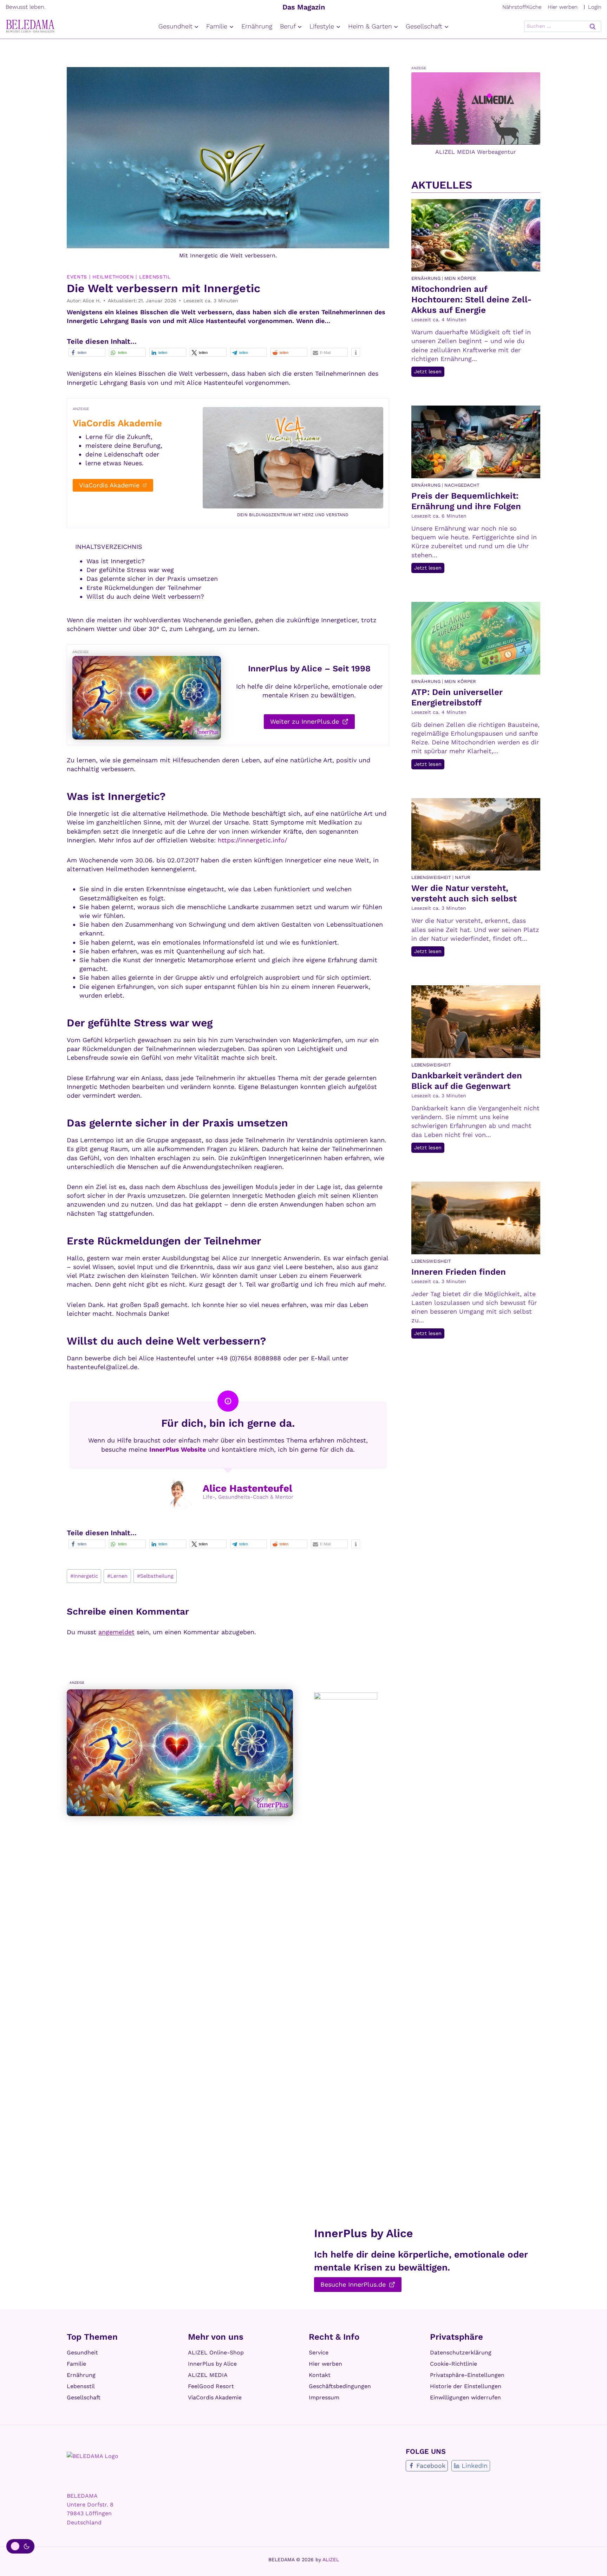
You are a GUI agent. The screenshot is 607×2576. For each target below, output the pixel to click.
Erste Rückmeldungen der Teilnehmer (144, 588)
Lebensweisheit (431, 877)
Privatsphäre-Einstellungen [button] (467, 2375)
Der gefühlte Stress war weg (130, 570)
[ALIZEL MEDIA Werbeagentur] (476, 108)
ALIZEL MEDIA (208, 2375)
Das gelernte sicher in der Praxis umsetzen (152, 579)
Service (319, 2352)
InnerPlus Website (178, 1449)
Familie (76, 2364)
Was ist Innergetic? (116, 561)
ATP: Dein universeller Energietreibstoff (457, 697)
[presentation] (476, 235)
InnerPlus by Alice (212, 2364)
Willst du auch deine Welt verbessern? (145, 596)
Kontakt (320, 2375)
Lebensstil (155, 277)
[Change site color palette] (20, 2547)
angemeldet (116, 1632)
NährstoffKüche (522, 7)
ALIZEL (331, 2559)
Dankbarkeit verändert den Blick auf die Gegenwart (467, 1081)
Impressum (324, 2397)
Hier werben (563, 7)
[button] (87, 352)
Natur (463, 877)
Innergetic (84, 1576)
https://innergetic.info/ (253, 840)
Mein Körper (460, 278)
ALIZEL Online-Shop (216, 2352)
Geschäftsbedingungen (340, 2386)
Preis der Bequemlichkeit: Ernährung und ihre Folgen (466, 501)
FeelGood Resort (211, 2386)
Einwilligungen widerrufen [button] (465, 2397)
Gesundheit (82, 2352)
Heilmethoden (113, 277)
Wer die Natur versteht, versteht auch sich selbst (464, 893)
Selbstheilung (155, 1576)
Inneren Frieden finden (459, 1272)
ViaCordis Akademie (215, 2397)
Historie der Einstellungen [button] (466, 2386)
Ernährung (257, 26)
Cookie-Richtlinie (453, 2364)
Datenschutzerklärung (461, 2352)
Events (77, 277)
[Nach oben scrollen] (593, 2561)
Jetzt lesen (429, 373)
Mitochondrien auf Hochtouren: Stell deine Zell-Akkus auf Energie (472, 300)
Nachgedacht (462, 485)
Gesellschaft (84, 2397)
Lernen (117, 1576)
